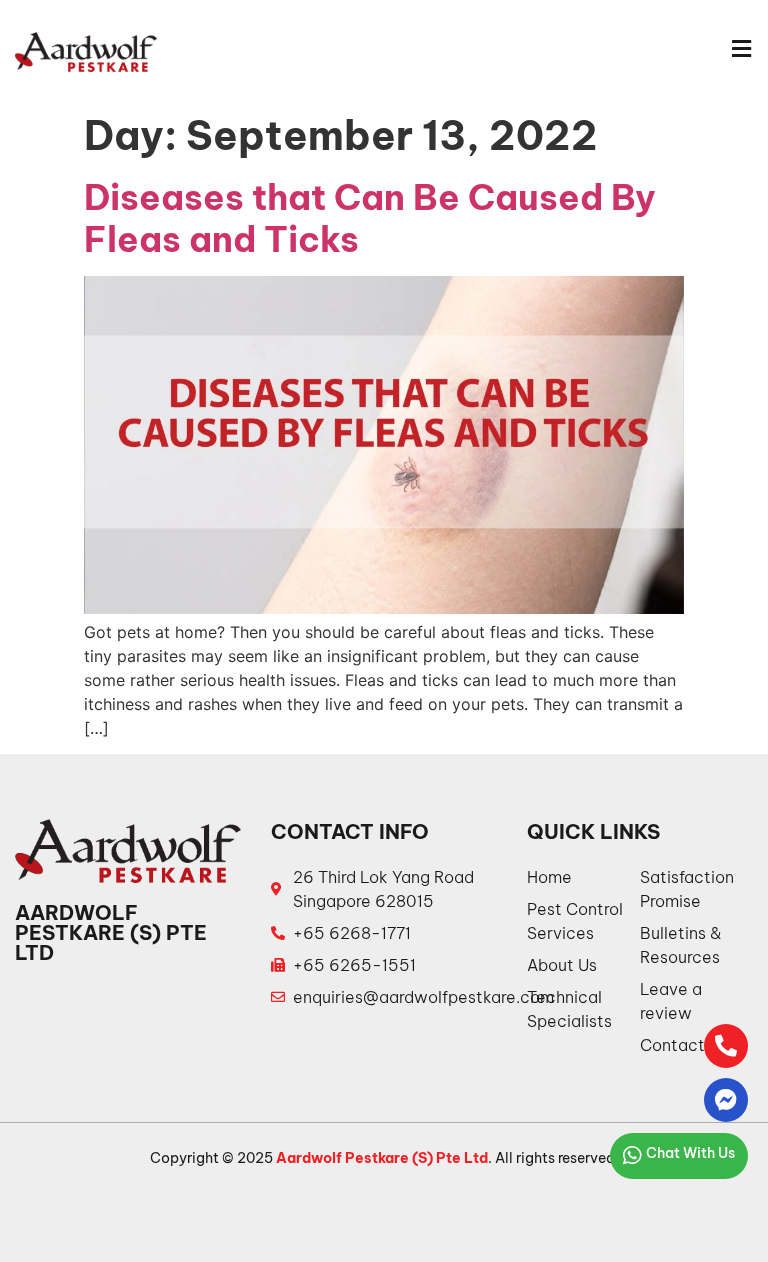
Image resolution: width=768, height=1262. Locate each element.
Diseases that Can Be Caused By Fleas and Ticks (370, 218)
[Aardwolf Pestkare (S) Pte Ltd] (86, 52)
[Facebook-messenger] (726, 1100)
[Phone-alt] (726, 1046)
